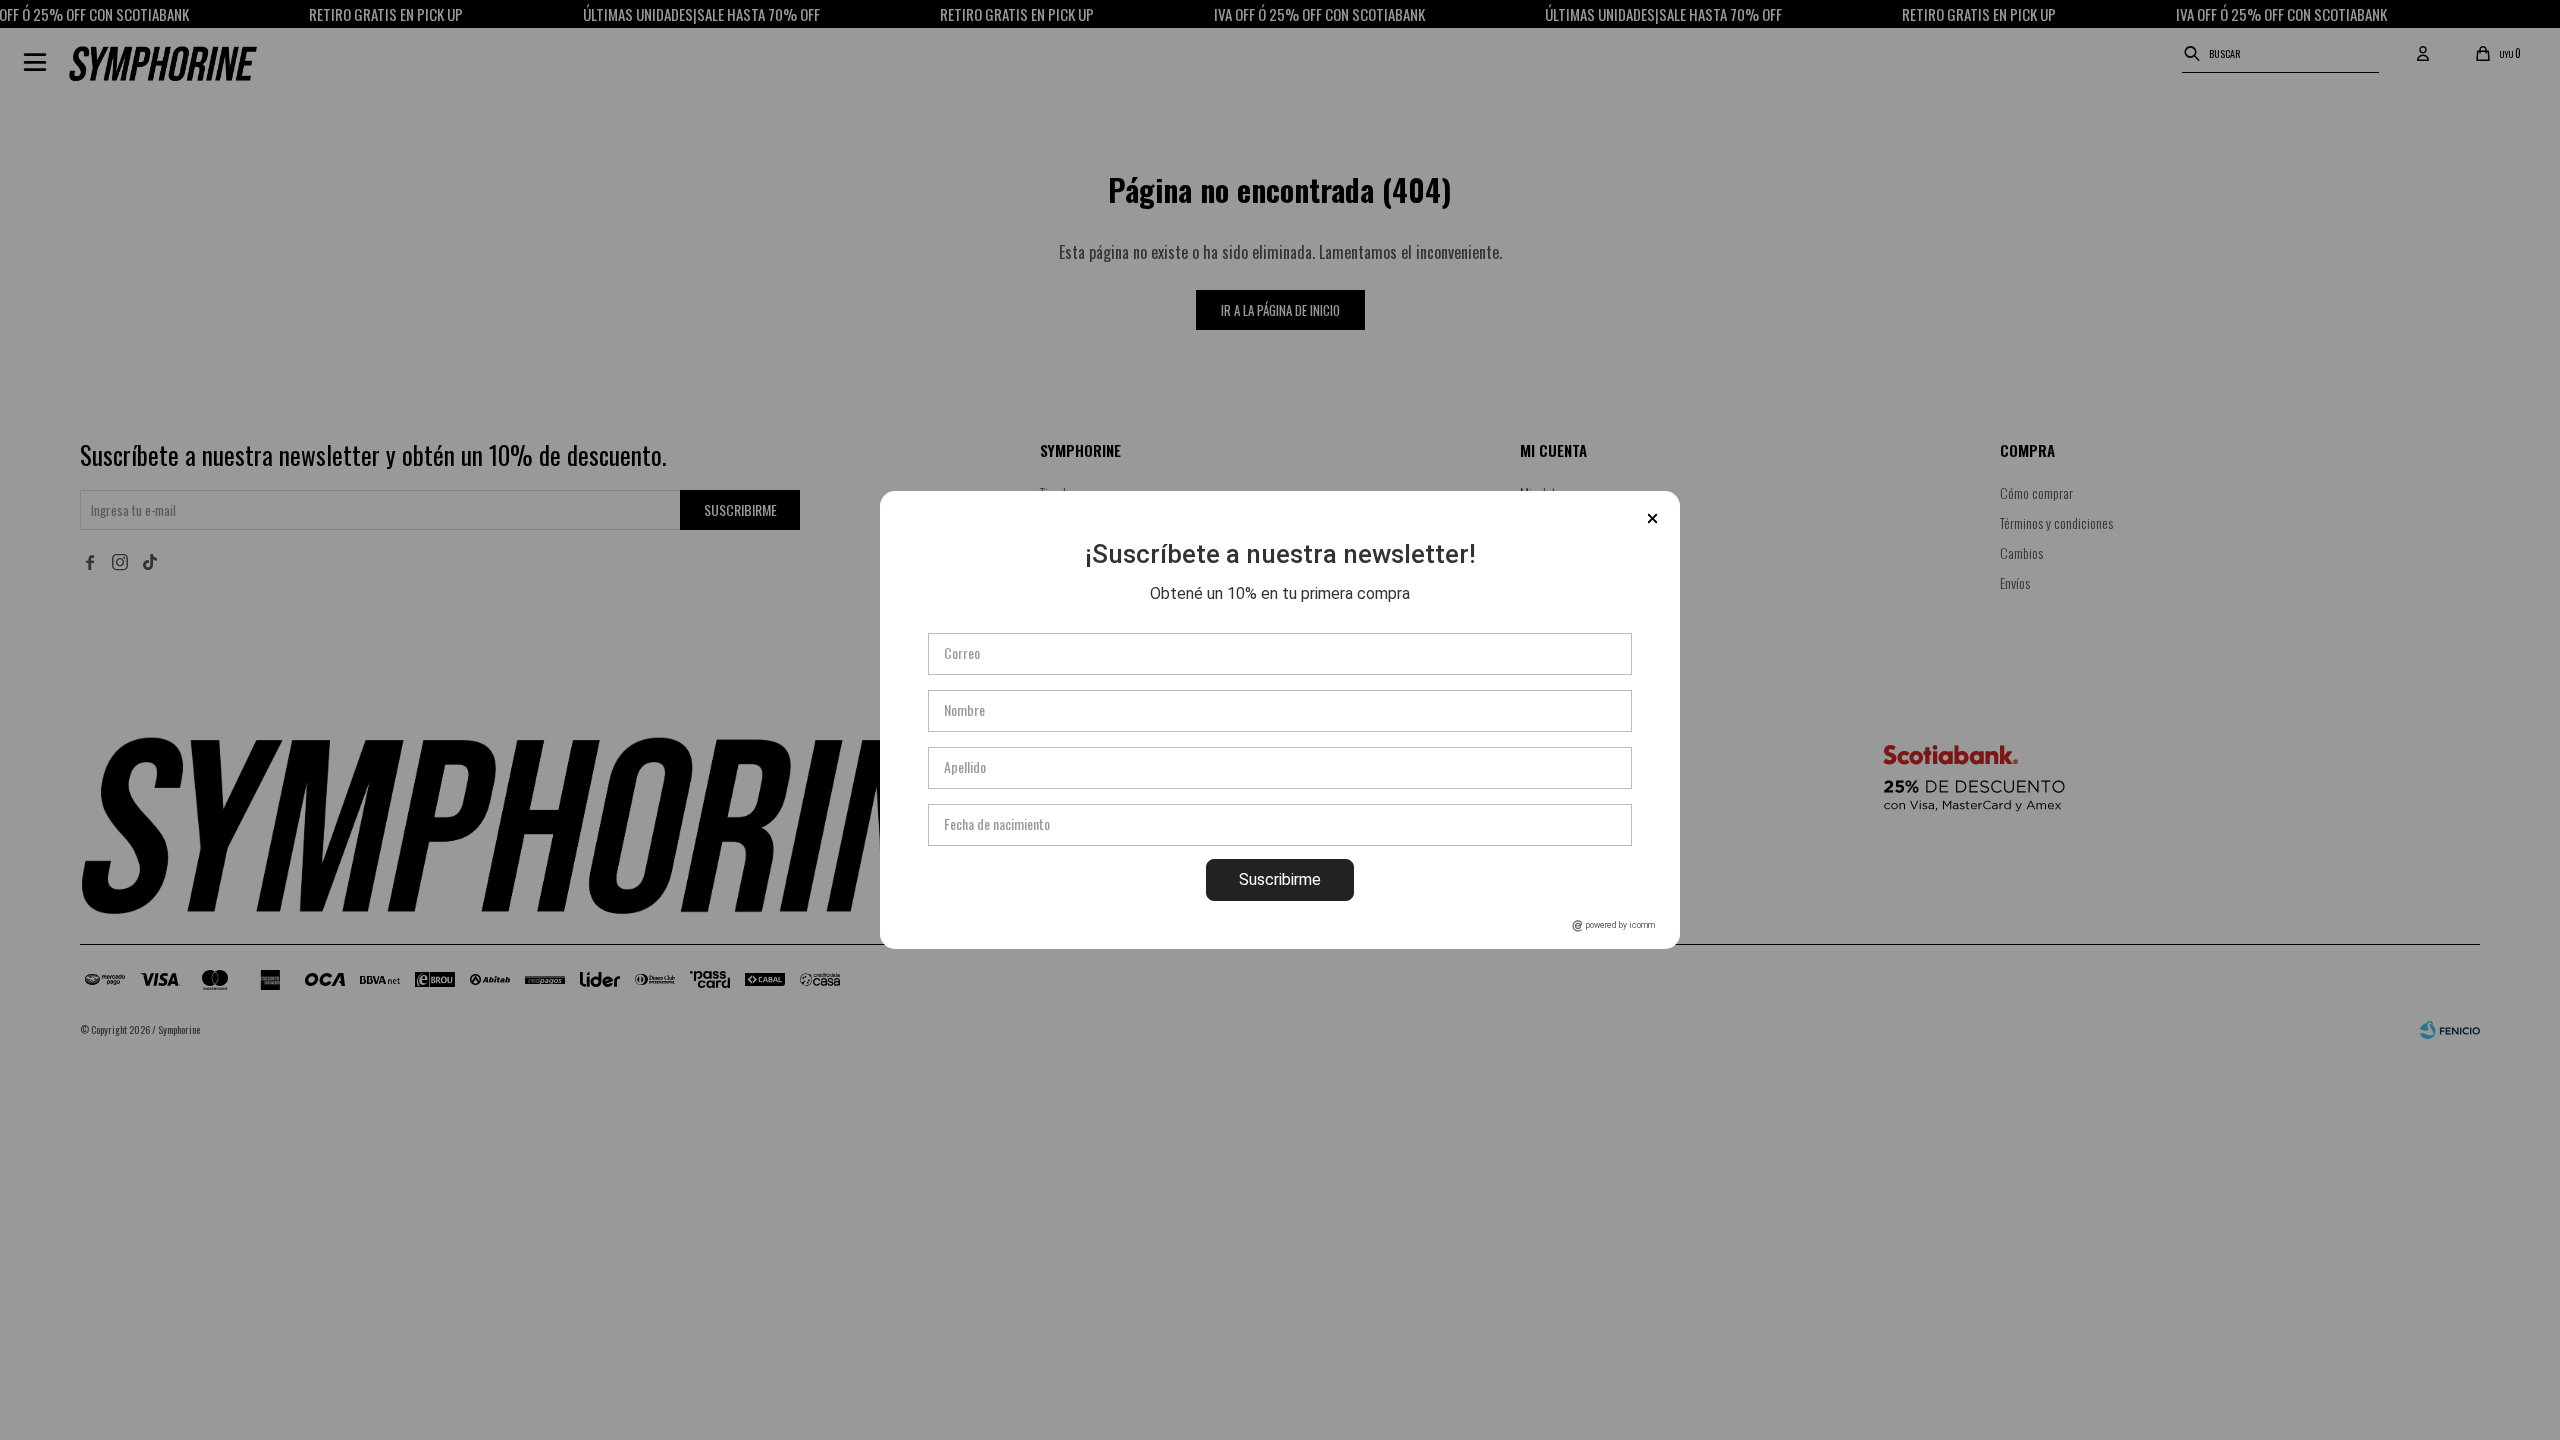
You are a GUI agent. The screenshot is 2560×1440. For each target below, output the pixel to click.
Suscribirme (1280, 879)
